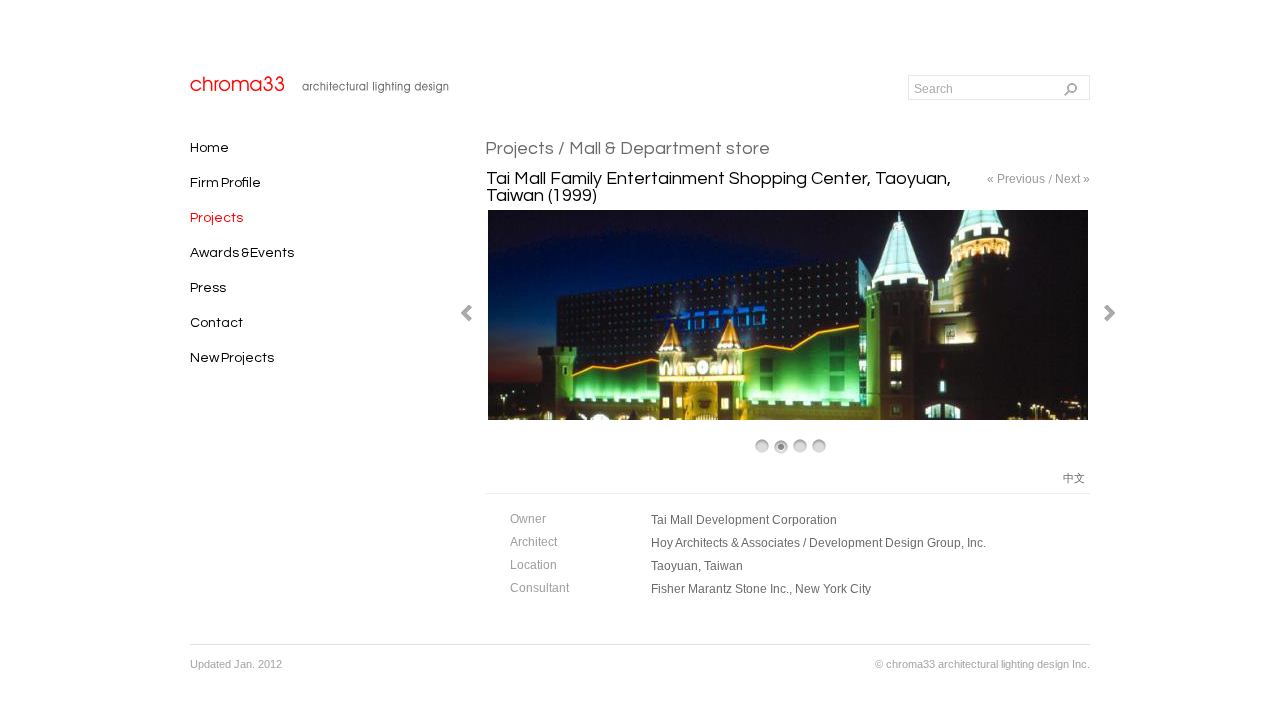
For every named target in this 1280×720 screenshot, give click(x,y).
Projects (519, 148)
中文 (1074, 478)
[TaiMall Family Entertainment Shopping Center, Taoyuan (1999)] (788, 416)
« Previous (1016, 179)
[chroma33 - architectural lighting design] (322, 83)
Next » (1072, 179)
